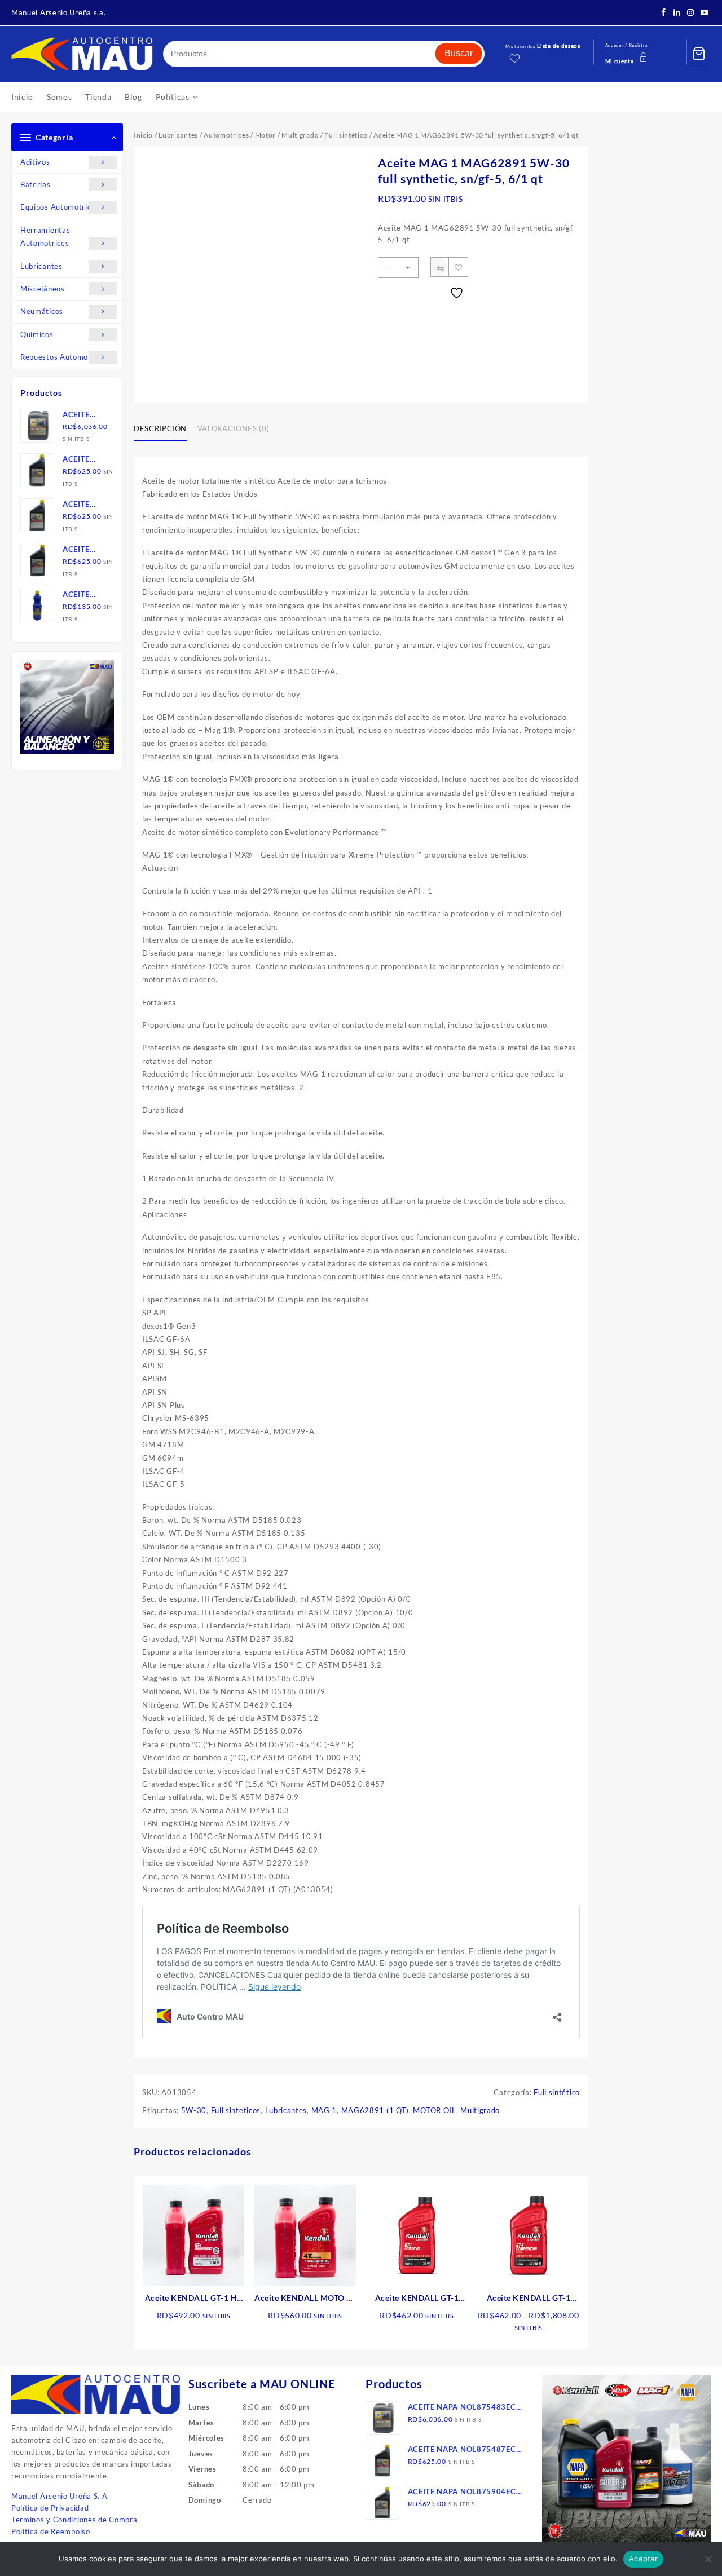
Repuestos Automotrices (64, 357)
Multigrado (300, 135)
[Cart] (699, 54)
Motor (266, 135)
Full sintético (346, 135)
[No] (708, 2559)
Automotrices (226, 135)
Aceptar (643, 2559)
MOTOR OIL (434, 2110)
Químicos (37, 334)
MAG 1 (324, 2110)
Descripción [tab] (160, 428)
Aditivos (35, 162)
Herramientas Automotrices (45, 237)
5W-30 (194, 2110)
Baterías (36, 184)
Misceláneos (43, 289)
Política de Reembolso (51, 2531)
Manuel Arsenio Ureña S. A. (60, 2496)
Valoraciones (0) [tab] (233, 428)
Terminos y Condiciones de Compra (74, 2520)
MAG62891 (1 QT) (375, 2110)
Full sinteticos (236, 2110)
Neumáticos (42, 311)
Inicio (143, 135)
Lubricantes (41, 266)
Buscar (459, 53)
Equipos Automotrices (60, 207)
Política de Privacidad (50, 2508)
